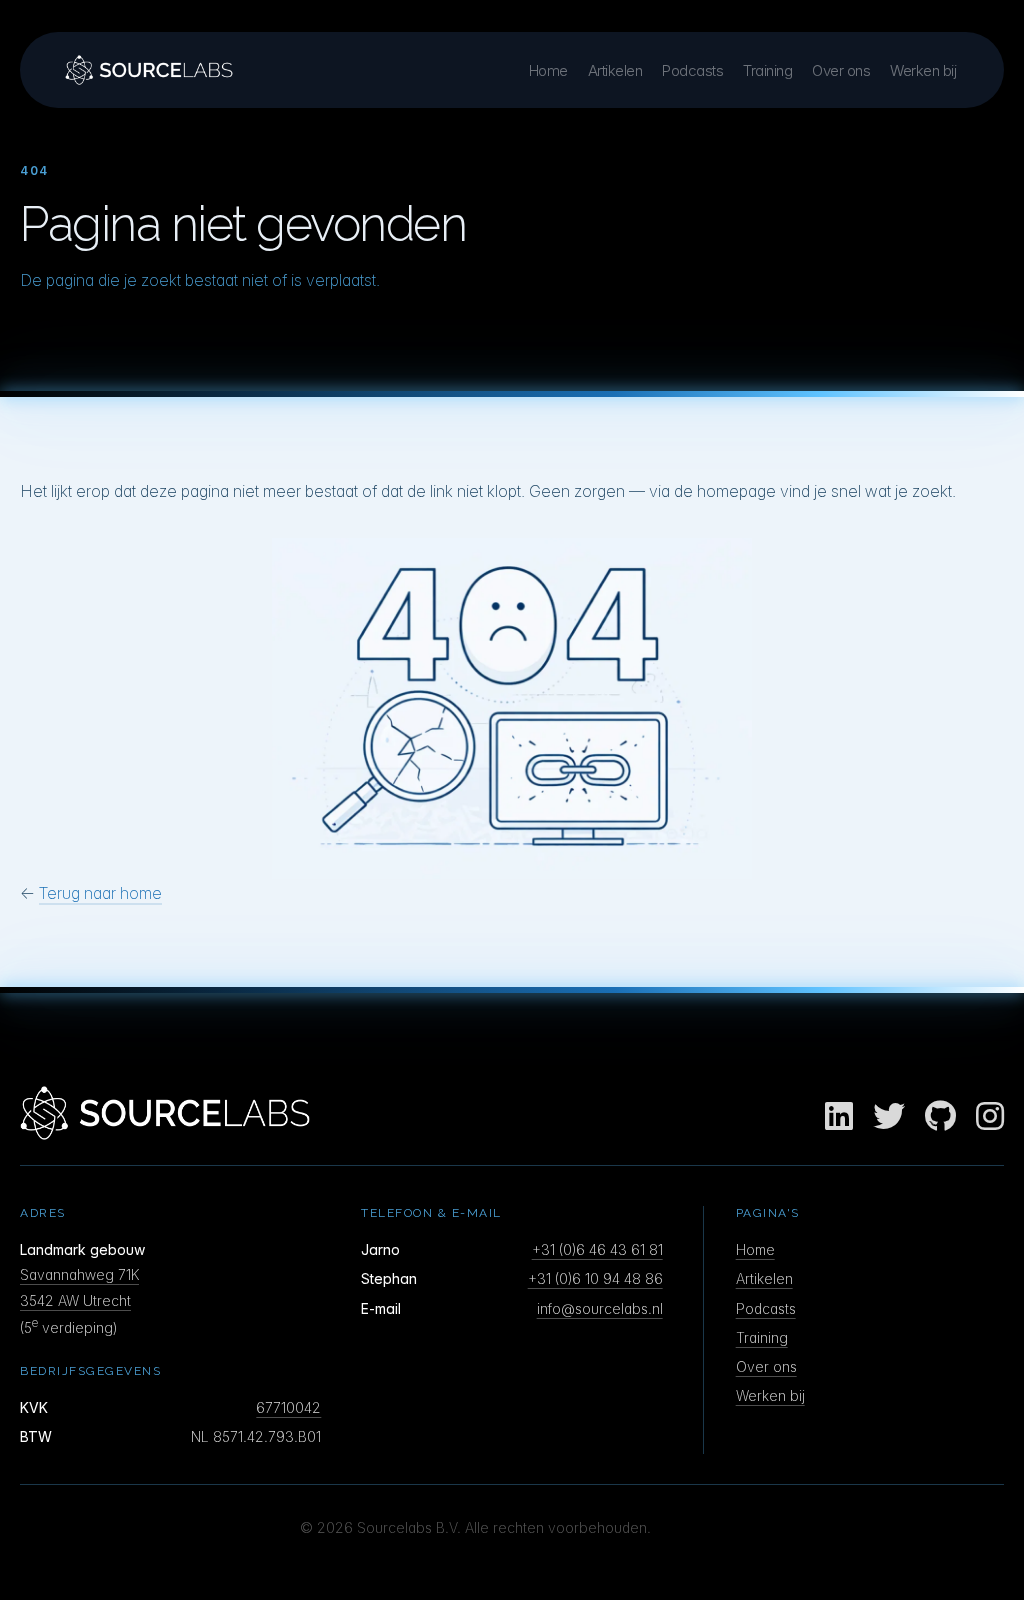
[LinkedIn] (839, 1117)
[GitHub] (940, 1117)
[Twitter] (889, 1117)
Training (767, 70)
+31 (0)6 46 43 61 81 (597, 1249)
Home (548, 70)
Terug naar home (100, 893)
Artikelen (615, 70)
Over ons (841, 70)
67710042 (288, 1407)
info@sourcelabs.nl (600, 1308)
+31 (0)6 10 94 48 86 (595, 1278)
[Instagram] (990, 1117)
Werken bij (923, 70)
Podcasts (692, 70)
